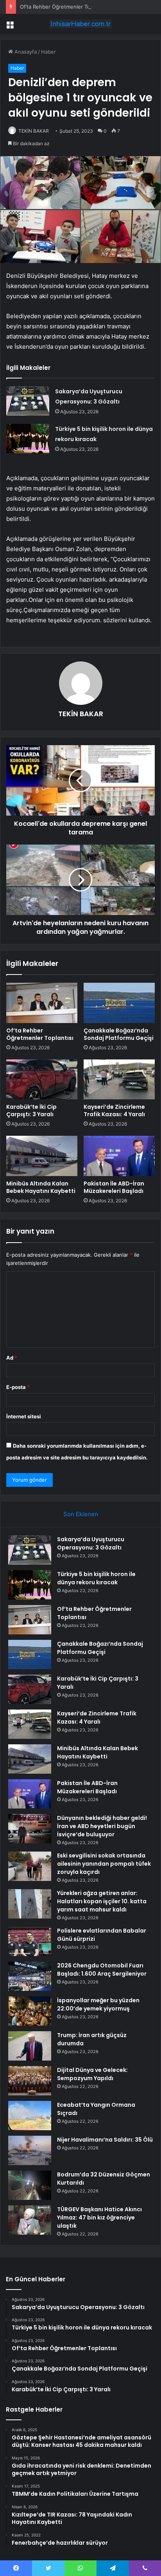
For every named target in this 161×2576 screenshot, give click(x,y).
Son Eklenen (81, 1514)
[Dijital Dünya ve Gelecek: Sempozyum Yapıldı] (30, 2081)
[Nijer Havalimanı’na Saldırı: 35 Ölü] (30, 2150)
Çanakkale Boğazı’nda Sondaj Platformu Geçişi (119, 1034)
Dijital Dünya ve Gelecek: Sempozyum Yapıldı (92, 2074)
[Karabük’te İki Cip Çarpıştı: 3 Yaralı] (42, 1080)
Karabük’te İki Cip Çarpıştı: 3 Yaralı (31, 1111)
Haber (48, 52)
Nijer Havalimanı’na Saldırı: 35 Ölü (105, 2140)
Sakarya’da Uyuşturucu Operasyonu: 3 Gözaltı (91, 1543)
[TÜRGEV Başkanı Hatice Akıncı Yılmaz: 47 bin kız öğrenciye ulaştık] (30, 2220)
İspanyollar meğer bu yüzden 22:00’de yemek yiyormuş (98, 2004)
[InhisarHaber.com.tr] (80, 24)
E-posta (18, 1387)
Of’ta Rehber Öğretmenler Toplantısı (64, 7)
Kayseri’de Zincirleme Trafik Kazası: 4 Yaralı (114, 1111)
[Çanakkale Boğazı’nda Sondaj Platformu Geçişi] (119, 1003)
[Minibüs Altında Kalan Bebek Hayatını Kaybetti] (42, 1156)
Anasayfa (25, 52)
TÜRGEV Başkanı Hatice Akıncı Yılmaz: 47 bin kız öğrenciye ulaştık (99, 2218)
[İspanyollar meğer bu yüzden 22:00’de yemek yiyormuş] (30, 2011)
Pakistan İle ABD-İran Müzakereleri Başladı (114, 1187)
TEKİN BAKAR (34, 131)
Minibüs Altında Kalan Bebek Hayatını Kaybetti (41, 1187)
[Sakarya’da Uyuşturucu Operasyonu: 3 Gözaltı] (28, 401)
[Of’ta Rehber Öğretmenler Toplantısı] (42, 1003)
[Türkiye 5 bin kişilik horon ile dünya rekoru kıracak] (28, 439)
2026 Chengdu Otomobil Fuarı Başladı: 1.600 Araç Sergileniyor (102, 1970)
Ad (12, 1358)
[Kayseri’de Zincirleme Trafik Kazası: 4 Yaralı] (119, 1080)
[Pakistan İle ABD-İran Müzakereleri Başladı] (119, 1156)
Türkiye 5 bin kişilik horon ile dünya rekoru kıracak (96, 1578)
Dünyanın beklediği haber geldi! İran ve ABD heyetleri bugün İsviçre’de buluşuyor (102, 1826)
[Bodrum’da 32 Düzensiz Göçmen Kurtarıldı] (30, 2185)
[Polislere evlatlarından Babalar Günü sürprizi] (30, 1941)
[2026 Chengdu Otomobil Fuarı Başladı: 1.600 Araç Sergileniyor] (30, 1976)
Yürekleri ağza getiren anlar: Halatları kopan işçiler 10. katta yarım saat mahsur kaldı (102, 1901)
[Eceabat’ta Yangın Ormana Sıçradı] (30, 2116)
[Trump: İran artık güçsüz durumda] (30, 2046)
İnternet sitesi (24, 1416)
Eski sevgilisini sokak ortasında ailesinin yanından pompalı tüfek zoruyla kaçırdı (104, 1864)
